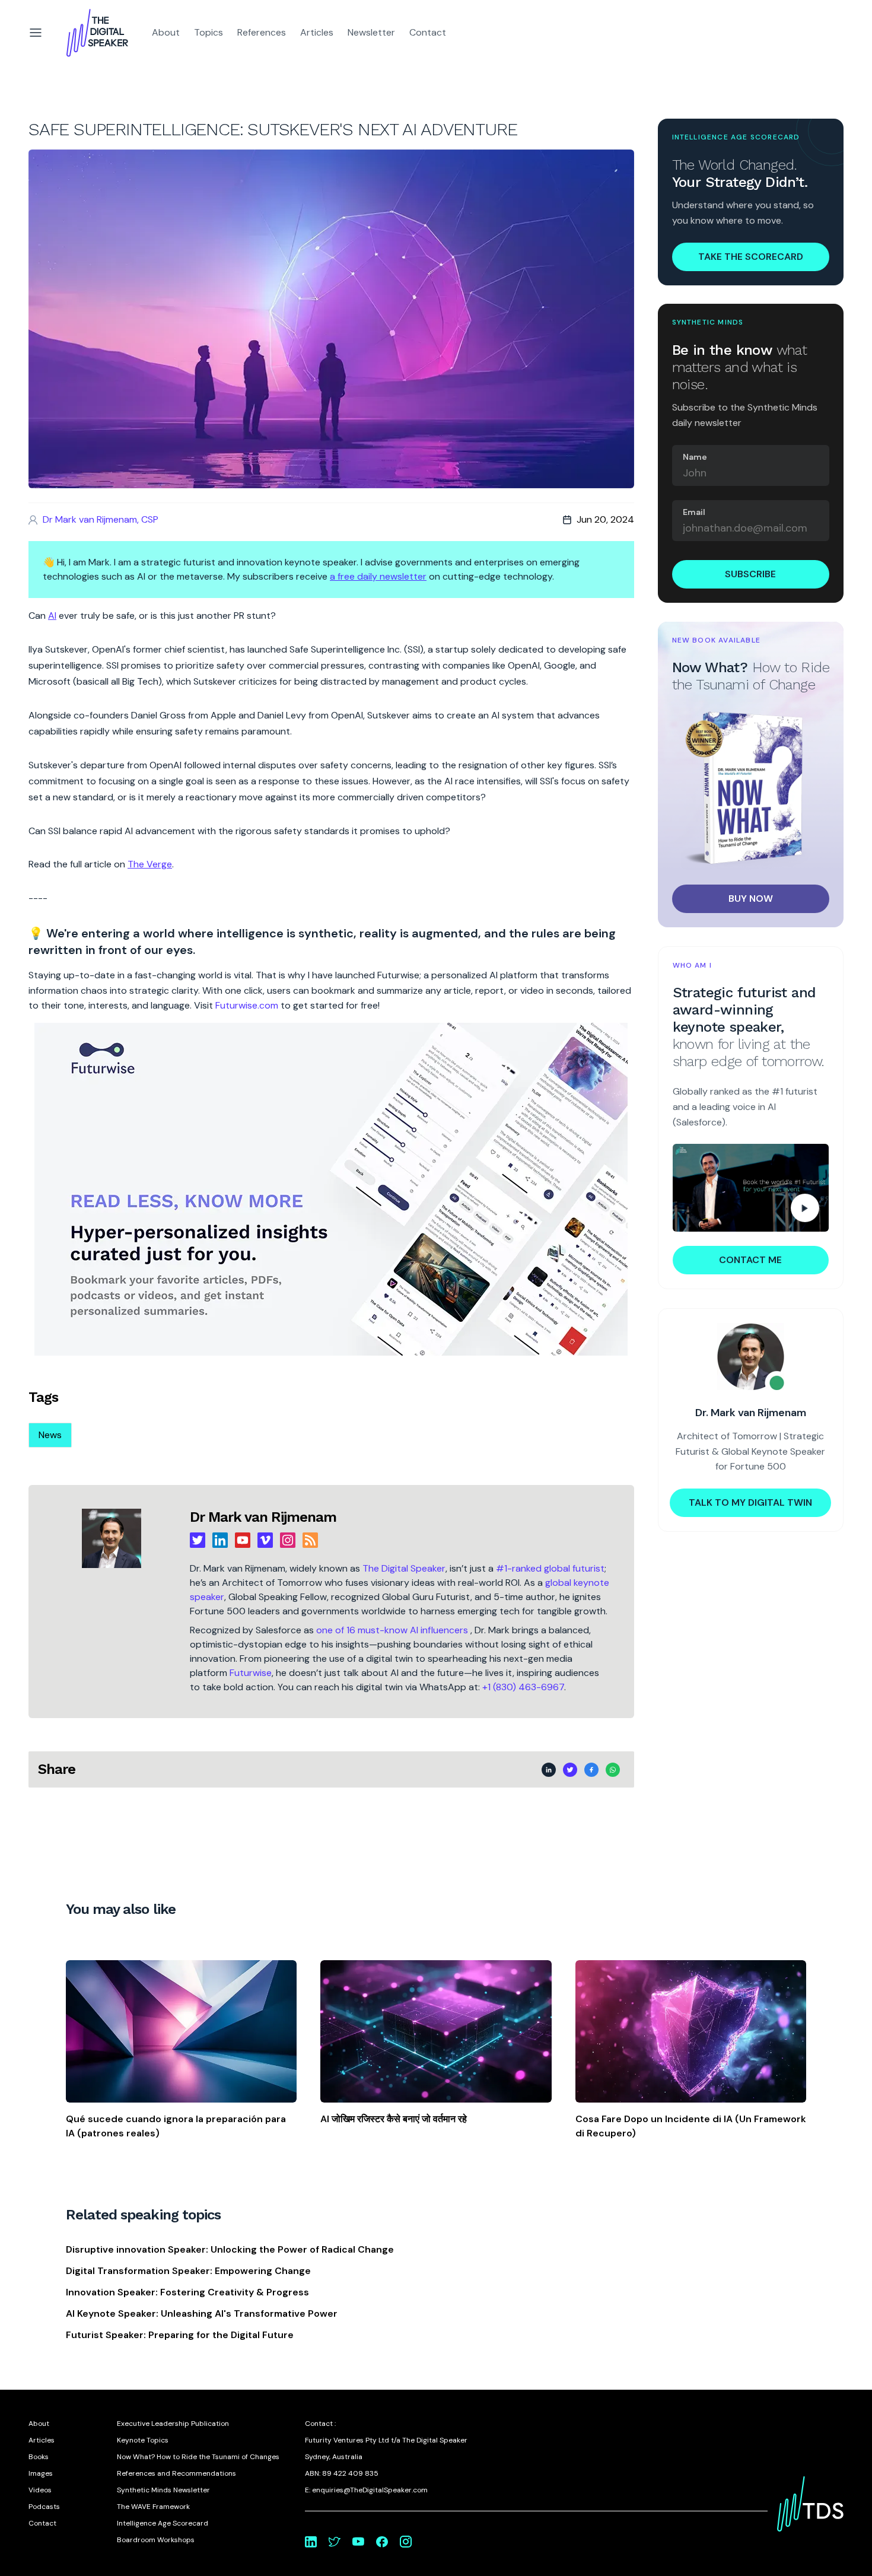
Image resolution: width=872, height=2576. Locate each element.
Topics (209, 32)
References (262, 32)
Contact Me (750, 1260)
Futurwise (251, 1673)
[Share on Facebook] (591, 1770)
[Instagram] (288, 1540)
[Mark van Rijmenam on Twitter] (335, 2542)
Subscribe (750, 574)
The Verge (150, 864)
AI (52, 616)
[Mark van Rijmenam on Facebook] (382, 2542)
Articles (317, 32)
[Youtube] (243, 1540)
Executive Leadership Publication (173, 2424)
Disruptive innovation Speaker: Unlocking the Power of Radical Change (230, 2249)
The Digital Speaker (404, 1568)
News (50, 1435)
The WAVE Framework (153, 2507)
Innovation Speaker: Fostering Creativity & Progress (187, 2292)
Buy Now (751, 899)
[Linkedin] (220, 1540)
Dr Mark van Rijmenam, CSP (101, 519)
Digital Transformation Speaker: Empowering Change (188, 2271)
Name (695, 457)
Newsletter (371, 32)
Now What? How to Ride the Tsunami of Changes (198, 2457)
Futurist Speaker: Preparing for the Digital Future (180, 2335)
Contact (428, 32)
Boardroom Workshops (156, 2540)
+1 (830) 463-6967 (523, 1687)
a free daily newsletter (378, 576)
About (166, 32)
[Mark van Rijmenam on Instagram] (406, 2542)
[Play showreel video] (751, 1188)
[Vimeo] (265, 1540)
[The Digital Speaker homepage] (97, 33)
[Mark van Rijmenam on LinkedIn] (311, 2542)
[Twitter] (198, 1540)
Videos (40, 2490)
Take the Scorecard (751, 256)
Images (41, 2473)
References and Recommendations (176, 2473)
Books (39, 2457)
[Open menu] (36, 33)
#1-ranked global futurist (550, 1568)
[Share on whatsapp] (613, 1770)
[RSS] (310, 1540)
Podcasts (44, 2507)
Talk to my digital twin (750, 1502)
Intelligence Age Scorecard (163, 2523)
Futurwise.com (247, 1005)
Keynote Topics (143, 2440)
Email (694, 512)
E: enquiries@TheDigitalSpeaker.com (366, 2490)
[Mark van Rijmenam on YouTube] (358, 2542)
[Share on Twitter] (570, 1770)
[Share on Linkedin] (549, 1770)
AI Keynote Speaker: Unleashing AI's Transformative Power (202, 2313)
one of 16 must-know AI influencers (393, 1630)
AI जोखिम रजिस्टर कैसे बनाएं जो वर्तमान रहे (394, 2119)
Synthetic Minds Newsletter (163, 2490)
